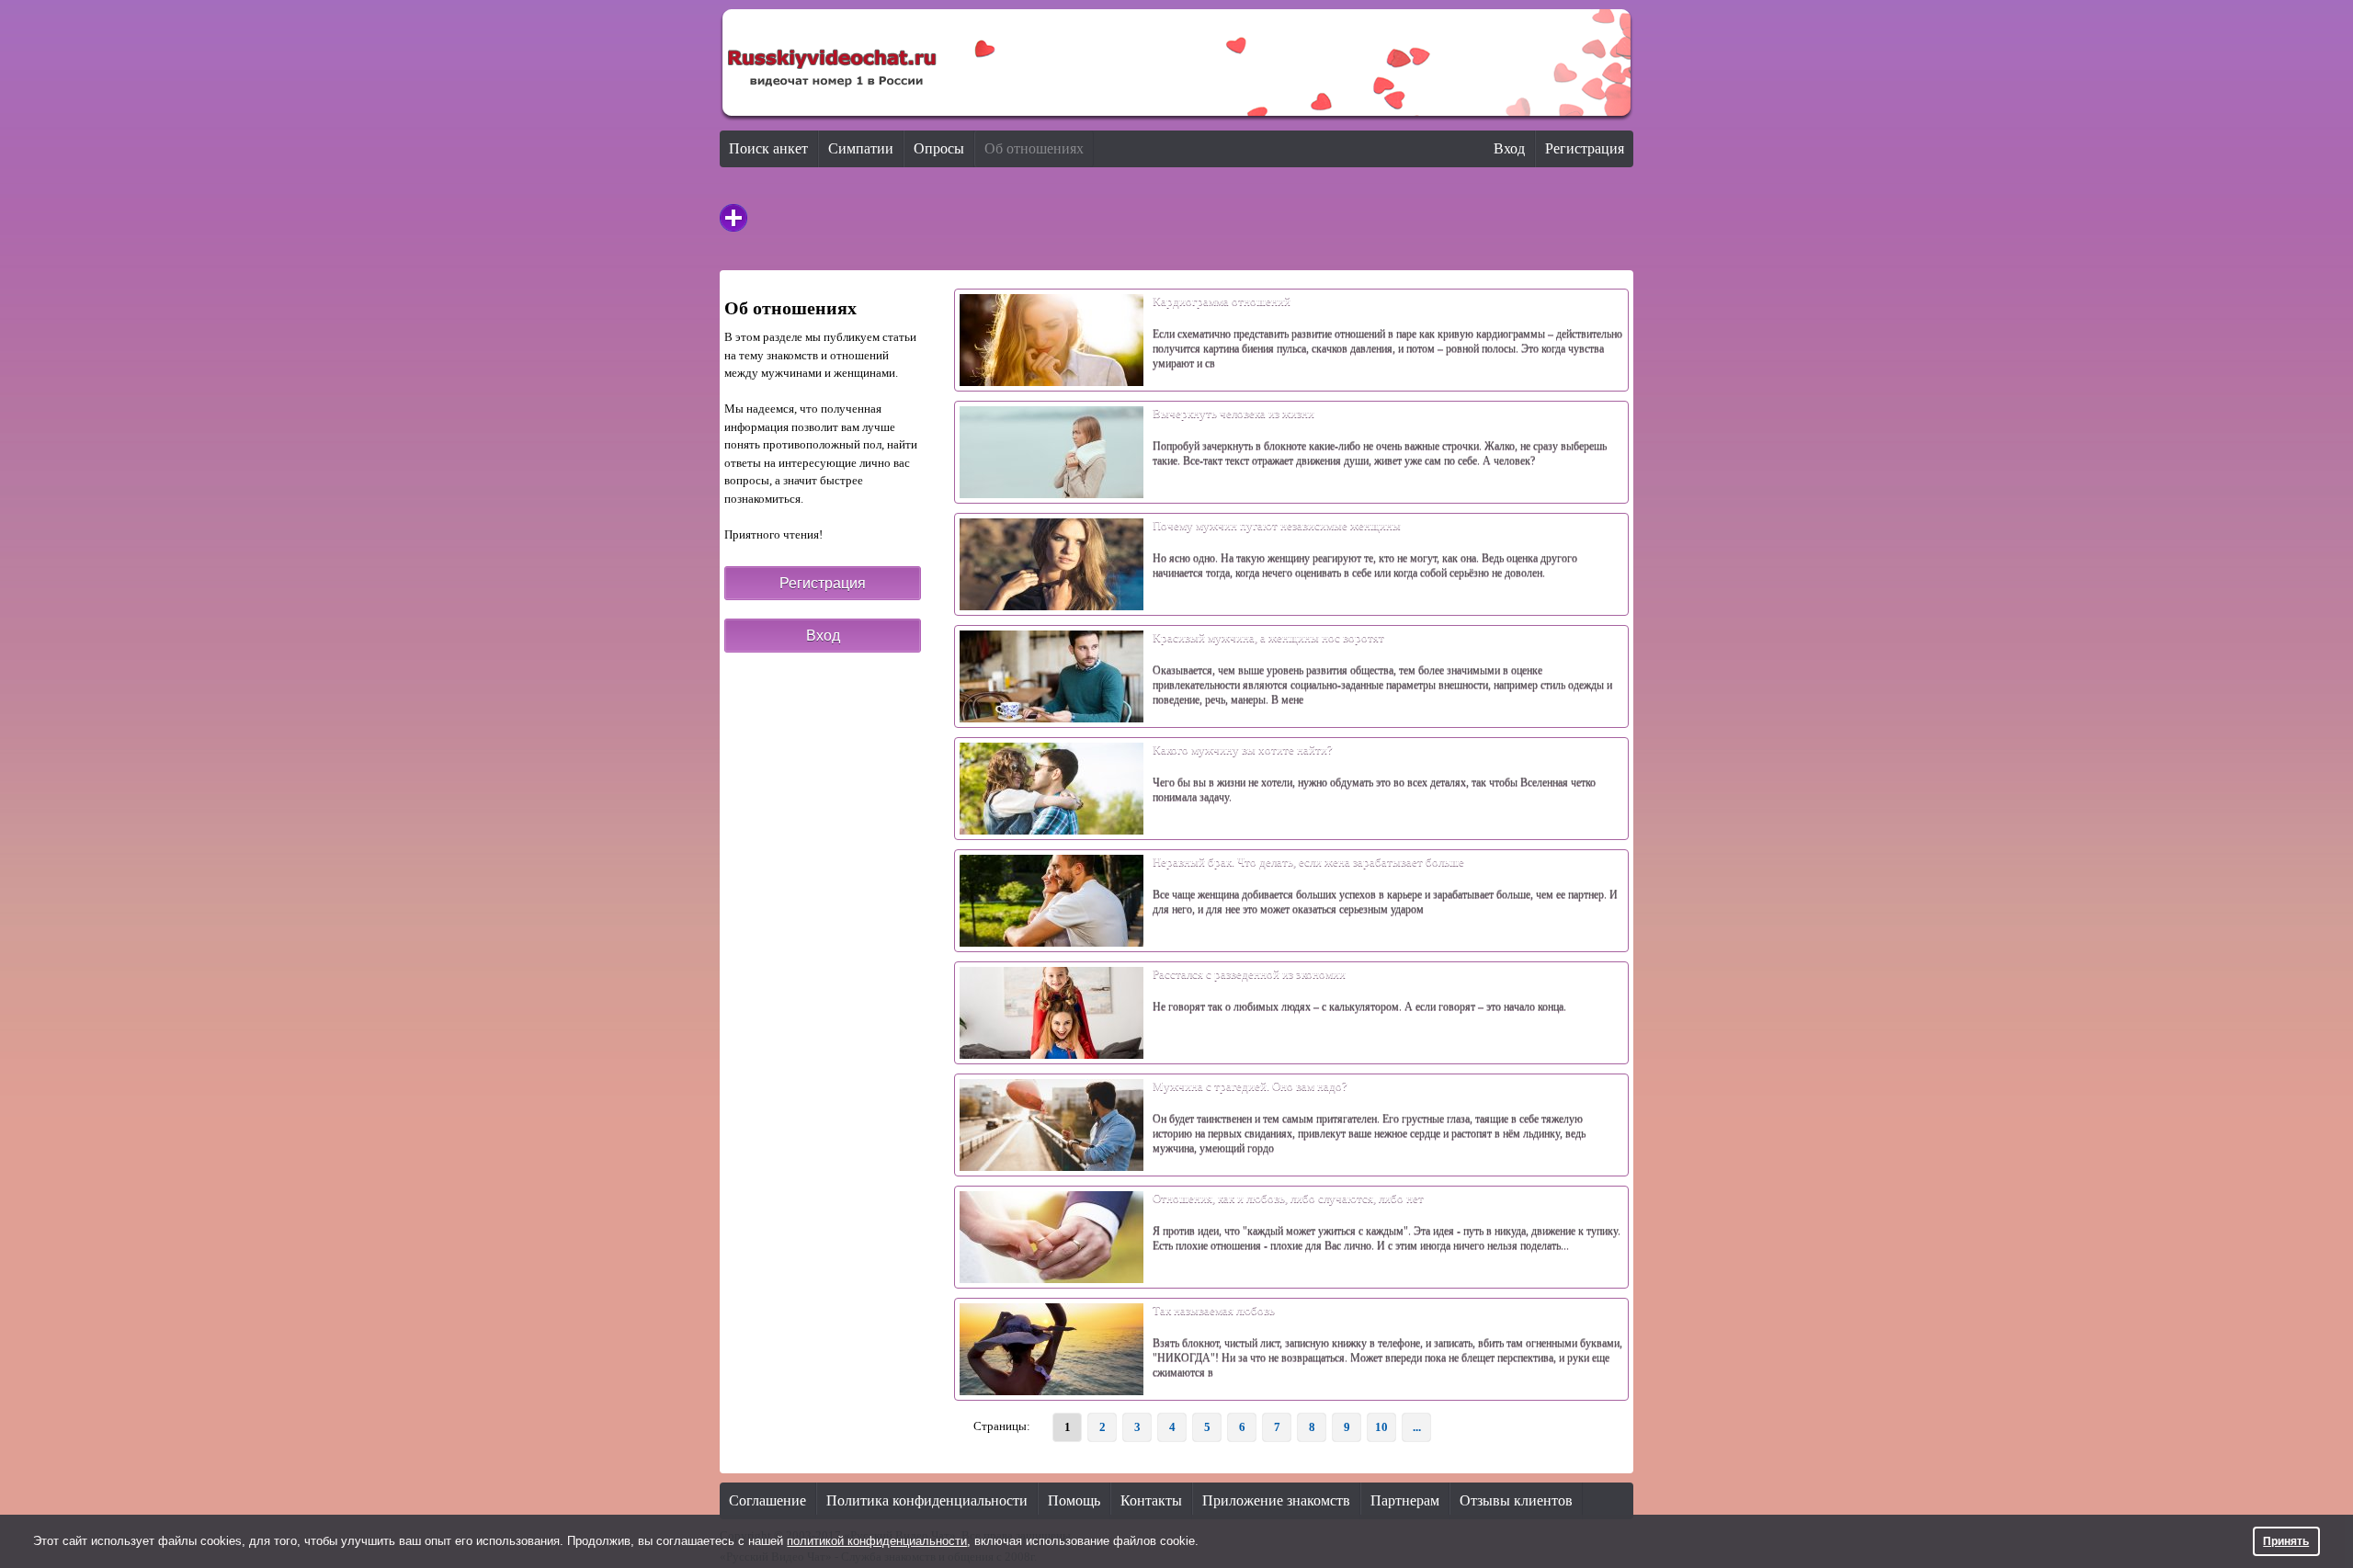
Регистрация (1585, 148)
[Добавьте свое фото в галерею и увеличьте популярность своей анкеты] (733, 218)
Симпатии (861, 148)
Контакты (1151, 1500)
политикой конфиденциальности (877, 1541)
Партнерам (1405, 1500)
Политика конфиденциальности (927, 1500)
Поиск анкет (768, 148)
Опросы (939, 148)
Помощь (1074, 1500)
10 (1381, 1427)
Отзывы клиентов (1516, 1500)
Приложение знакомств (1276, 1500)
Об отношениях (1034, 148)
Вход (1509, 148)
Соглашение (767, 1500)
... (1417, 1427)
